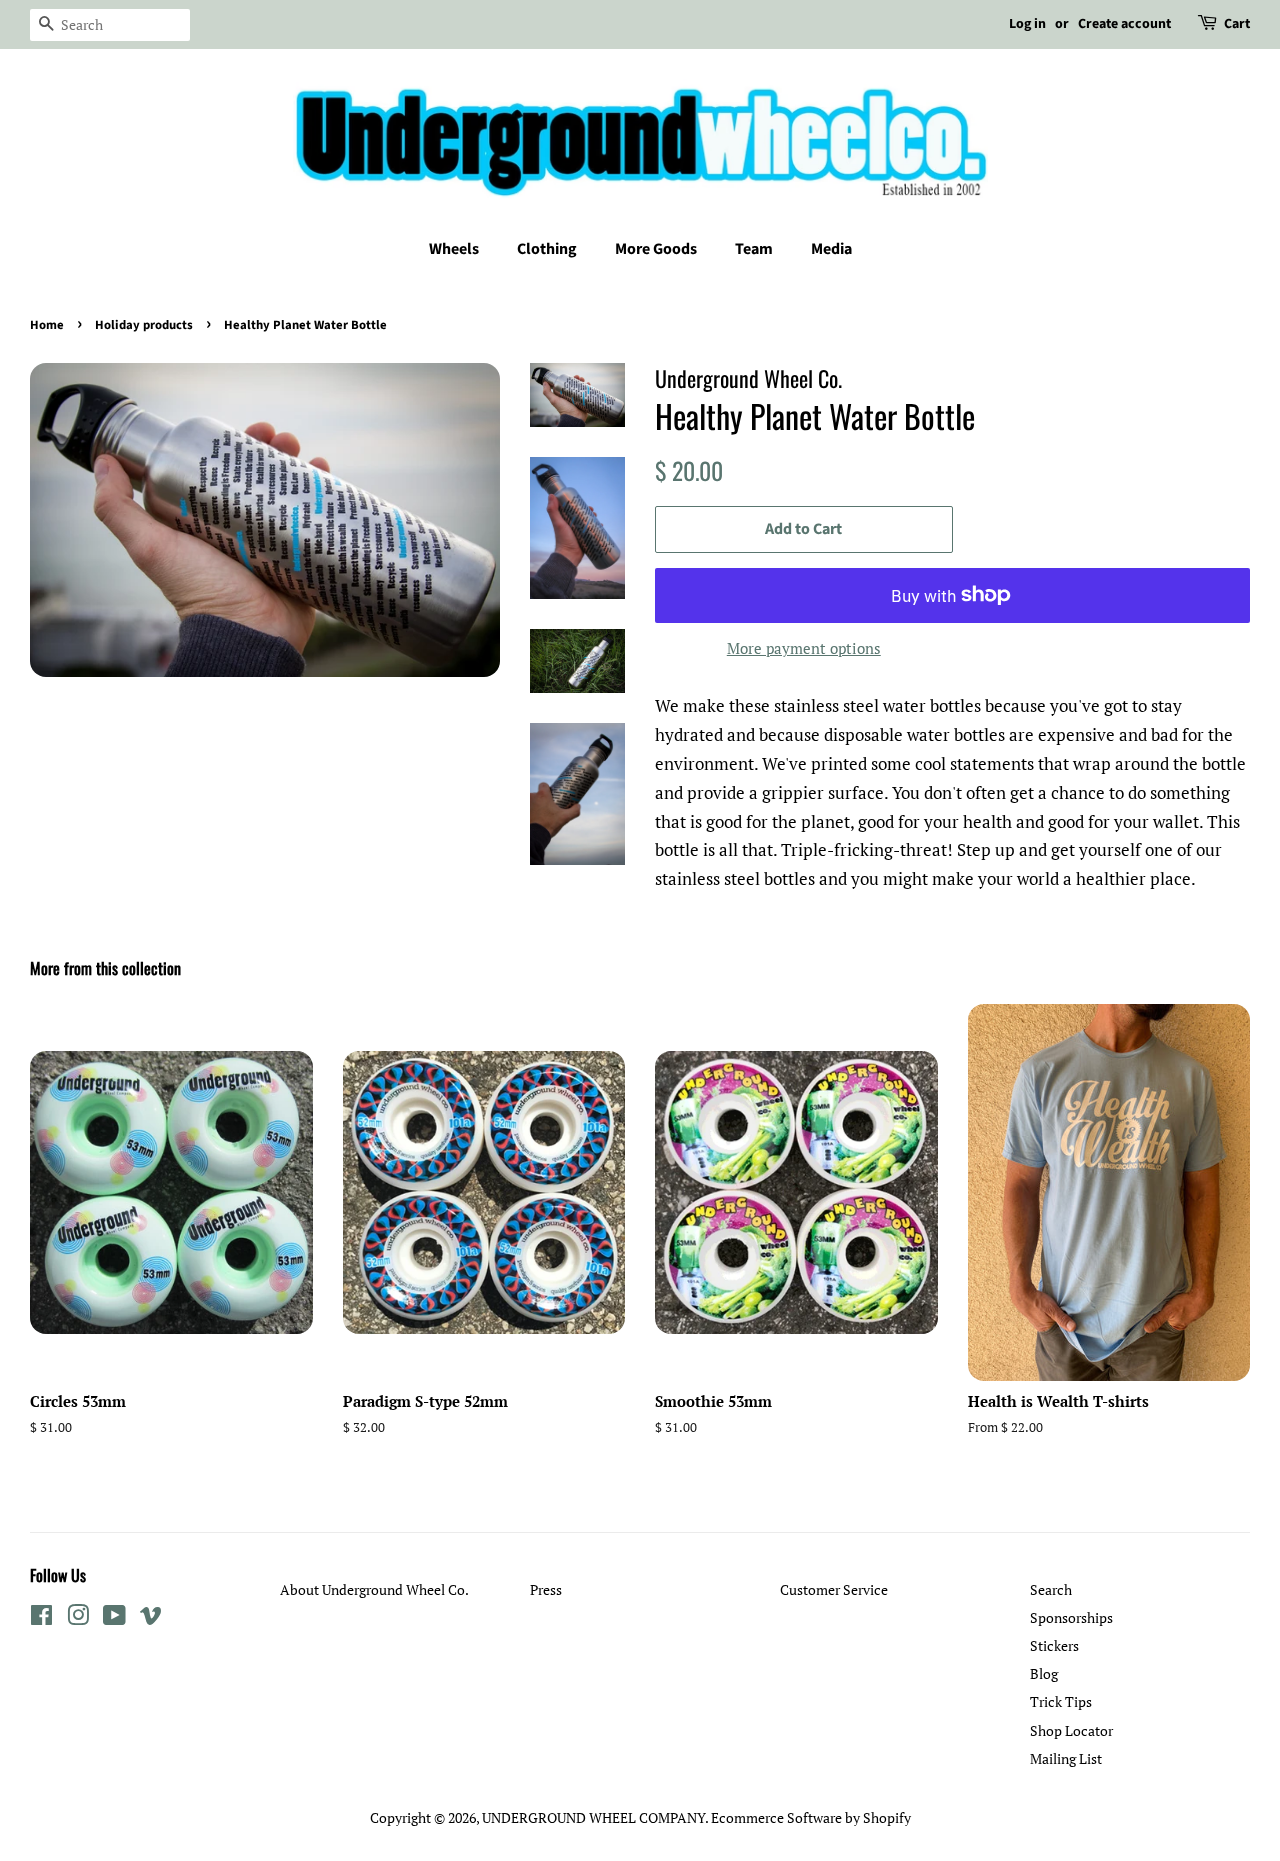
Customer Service (834, 1589)
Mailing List (1066, 1758)
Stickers (1054, 1645)
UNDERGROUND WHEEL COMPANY (593, 1817)
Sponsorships (1071, 1617)
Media (831, 249)
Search (1051, 1589)
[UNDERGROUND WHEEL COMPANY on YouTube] (114, 1618)
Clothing (547, 249)
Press (546, 1589)
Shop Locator (1071, 1730)
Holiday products (144, 325)
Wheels (454, 249)
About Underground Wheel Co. (374, 1589)
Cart (1237, 24)
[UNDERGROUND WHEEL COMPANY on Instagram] (78, 1618)
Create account (1124, 24)
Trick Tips (1061, 1701)
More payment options (804, 648)
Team (754, 249)
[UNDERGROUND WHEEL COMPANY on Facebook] (41, 1618)
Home (47, 325)
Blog (1044, 1673)
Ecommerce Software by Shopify (811, 1817)
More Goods (656, 249)
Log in (1027, 24)
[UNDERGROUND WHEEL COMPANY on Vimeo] (151, 1618)
